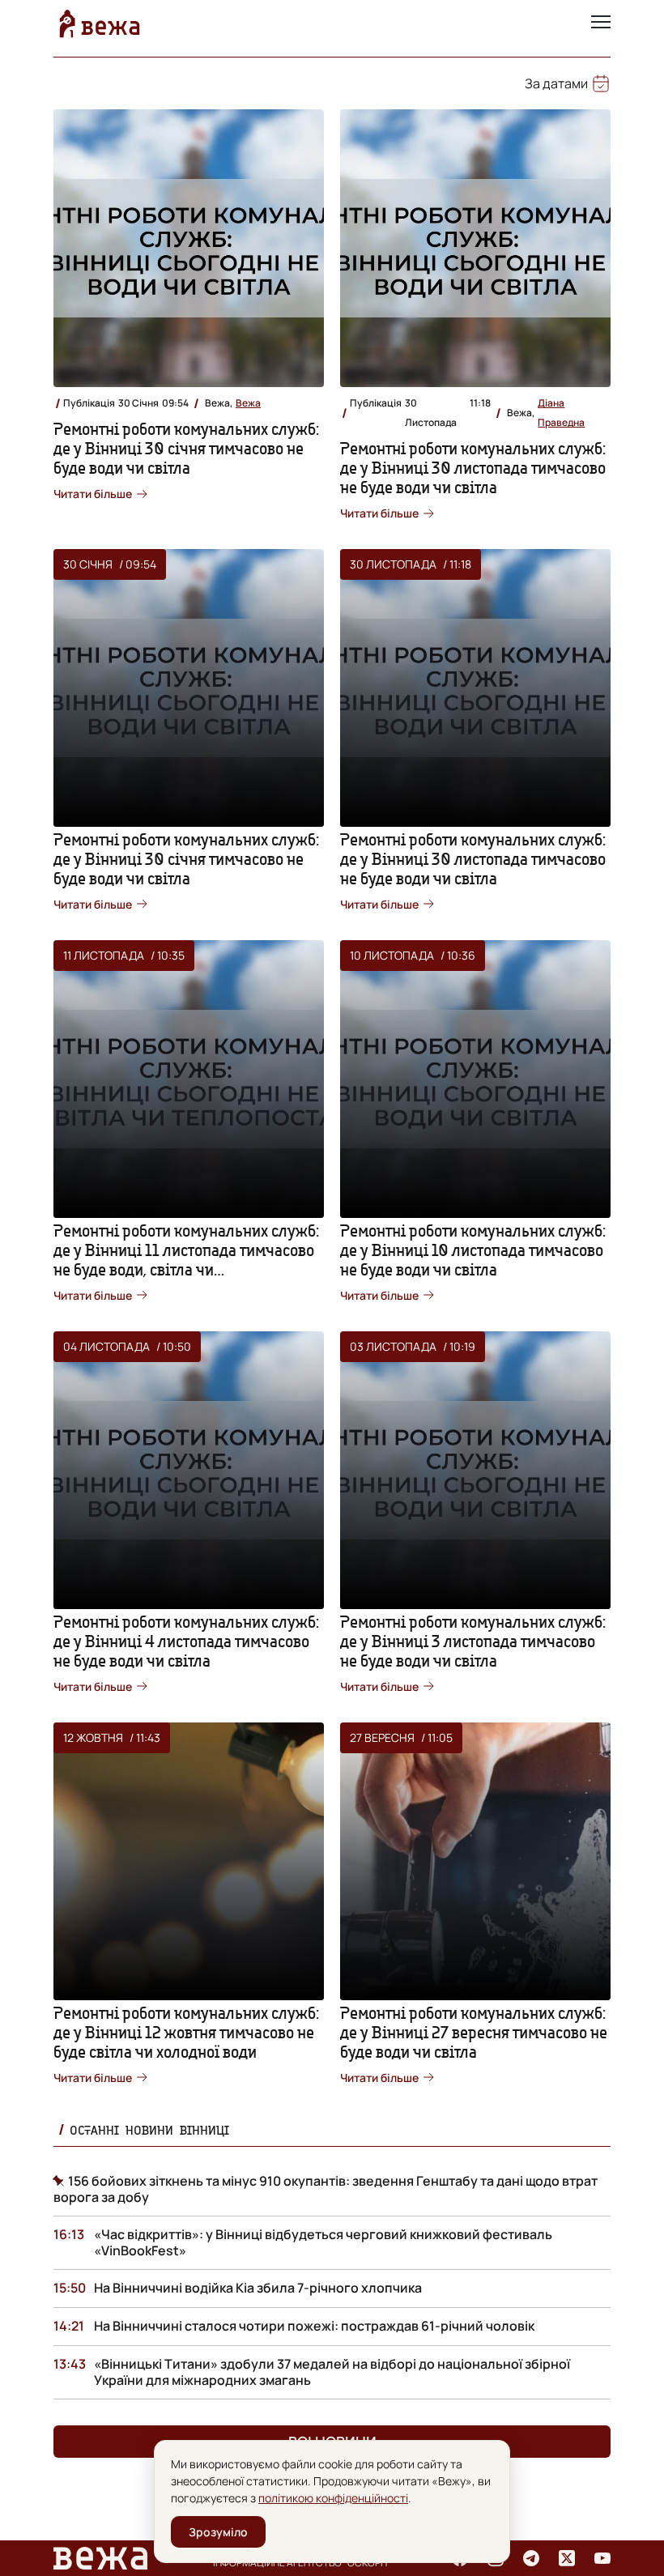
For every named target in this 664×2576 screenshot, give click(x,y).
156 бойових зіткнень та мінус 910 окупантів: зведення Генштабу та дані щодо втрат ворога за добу (326, 2189)
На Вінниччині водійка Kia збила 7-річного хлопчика (258, 2288)
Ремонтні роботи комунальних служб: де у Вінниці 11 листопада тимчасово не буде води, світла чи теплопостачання (186, 1260)
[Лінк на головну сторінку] (100, 23)
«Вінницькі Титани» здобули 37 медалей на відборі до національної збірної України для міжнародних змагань (332, 2372)
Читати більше (93, 494)
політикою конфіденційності (333, 2498)
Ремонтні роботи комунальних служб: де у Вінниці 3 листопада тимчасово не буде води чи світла (473, 1641)
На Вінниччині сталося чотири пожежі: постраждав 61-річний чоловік (314, 2326)
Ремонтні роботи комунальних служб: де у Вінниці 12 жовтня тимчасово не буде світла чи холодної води (186, 2032)
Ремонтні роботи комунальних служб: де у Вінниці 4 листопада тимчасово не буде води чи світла (186, 1641)
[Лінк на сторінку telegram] (531, 2558)
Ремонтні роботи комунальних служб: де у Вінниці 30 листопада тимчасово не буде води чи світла (473, 468)
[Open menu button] (601, 23)
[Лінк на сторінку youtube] (602, 2558)
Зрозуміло (218, 2532)
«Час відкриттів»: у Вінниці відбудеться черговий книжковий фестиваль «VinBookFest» (323, 2242)
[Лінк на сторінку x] (567, 2558)
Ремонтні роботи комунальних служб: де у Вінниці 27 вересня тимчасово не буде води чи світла (474, 2032)
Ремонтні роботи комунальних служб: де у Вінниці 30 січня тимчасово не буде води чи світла (186, 448)
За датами (556, 83)
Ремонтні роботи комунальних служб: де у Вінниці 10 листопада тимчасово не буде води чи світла (473, 1250)
